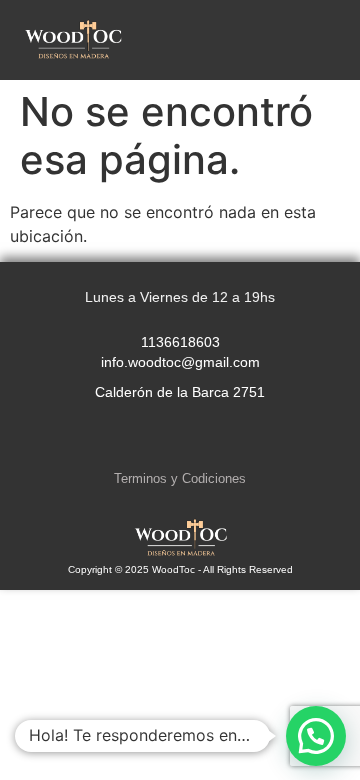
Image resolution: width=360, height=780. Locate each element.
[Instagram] (139, 439)
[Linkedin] (221, 439)
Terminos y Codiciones (180, 478)
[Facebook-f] (180, 439)
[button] (329, 40)
